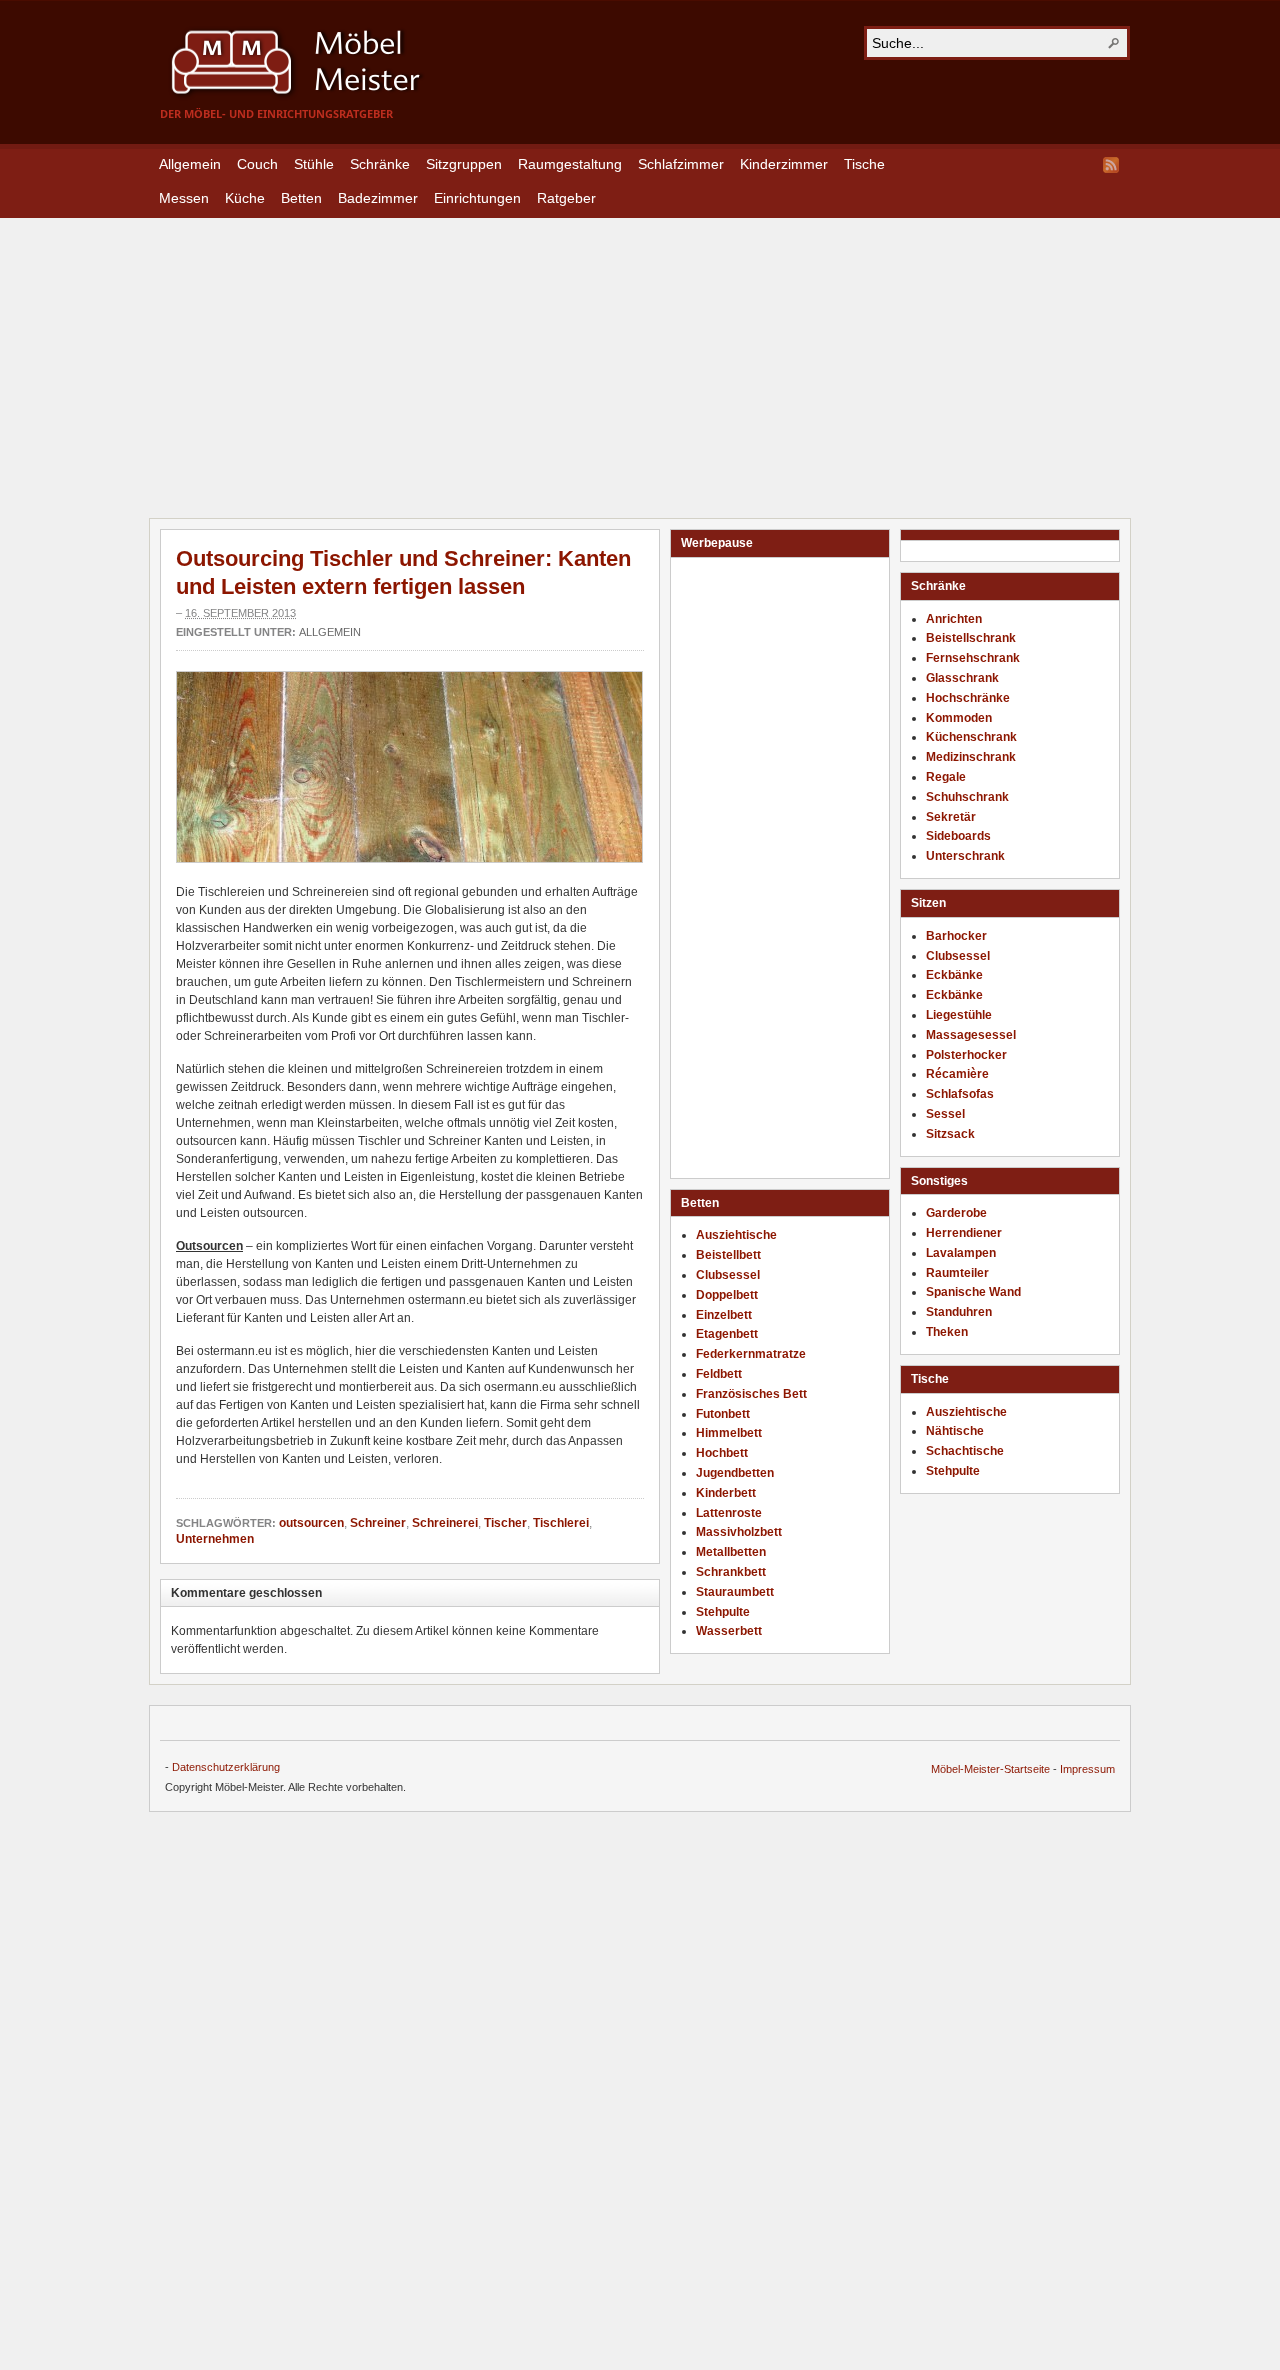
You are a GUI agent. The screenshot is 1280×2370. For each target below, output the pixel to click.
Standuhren (959, 1312)
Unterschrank (965, 856)
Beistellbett (728, 1255)
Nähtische (955, 1431)
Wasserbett (729, 1631)
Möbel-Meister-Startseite (990, 1769)
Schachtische (965, 1451)
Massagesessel (971, 1035)
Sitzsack (950, 1134)
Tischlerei (561, 1523)
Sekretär (951, 817)
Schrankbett (731, 1572)
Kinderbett (726, 1493)
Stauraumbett (735, 1592)
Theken (947, 1332)
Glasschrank (962, 678)
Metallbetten (731, 1552)
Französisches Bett (751, 1394)
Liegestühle (959, 1015)
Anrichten (954, 619)
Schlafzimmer (681, 164)
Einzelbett (724, 1315)
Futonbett (723, 1414)
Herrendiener (964, 1233)
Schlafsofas (960, 1094)
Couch (257, 164)
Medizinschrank (971, 757)
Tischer (505, 1523)
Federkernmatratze (751, 1354)
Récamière (957, 1074)
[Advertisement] (640, 358)
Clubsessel (958, 956)
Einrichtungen (477, 198)
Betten (301, 198)
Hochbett (722, 1453)
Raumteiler (957, 1273)
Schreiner (378, 1523)
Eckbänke (954, 975)
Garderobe (956, 1213)
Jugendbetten (735, 1473)
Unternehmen (215, 1539)
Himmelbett (729, 1433)
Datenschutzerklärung (226, 1767)
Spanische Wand (973, 1292)
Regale (946, 777)
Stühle (314, 164)
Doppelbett (727, 1295)
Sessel (945, 1114)
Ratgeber (566, 198)
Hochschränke (968, 698)
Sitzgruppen (464, 164)
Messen (184, 198)
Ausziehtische (966, 1412)
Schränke (380, 164)
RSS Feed (1111, 165)
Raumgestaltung (570, 164)
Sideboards (958, 836)
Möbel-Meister (310, 62)
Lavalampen (961, 1253)
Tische (864, 164)
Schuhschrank (967, 797)
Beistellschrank (971, 638)
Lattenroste (729, 1513)
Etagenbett (727, 1334)
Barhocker (956, 936)
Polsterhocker (966, 1055)
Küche (245, 198)
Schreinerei (445, 1523)
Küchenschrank (971, 737)
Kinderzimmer (784, 164)
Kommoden (959, 718)
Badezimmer (378, 198)
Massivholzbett (739, 1532)
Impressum (1087, 1769)
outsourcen (311, 1523)
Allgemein (190, 164)
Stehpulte (953, 1471)
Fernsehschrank (973, 658)
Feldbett (719, 1374)
